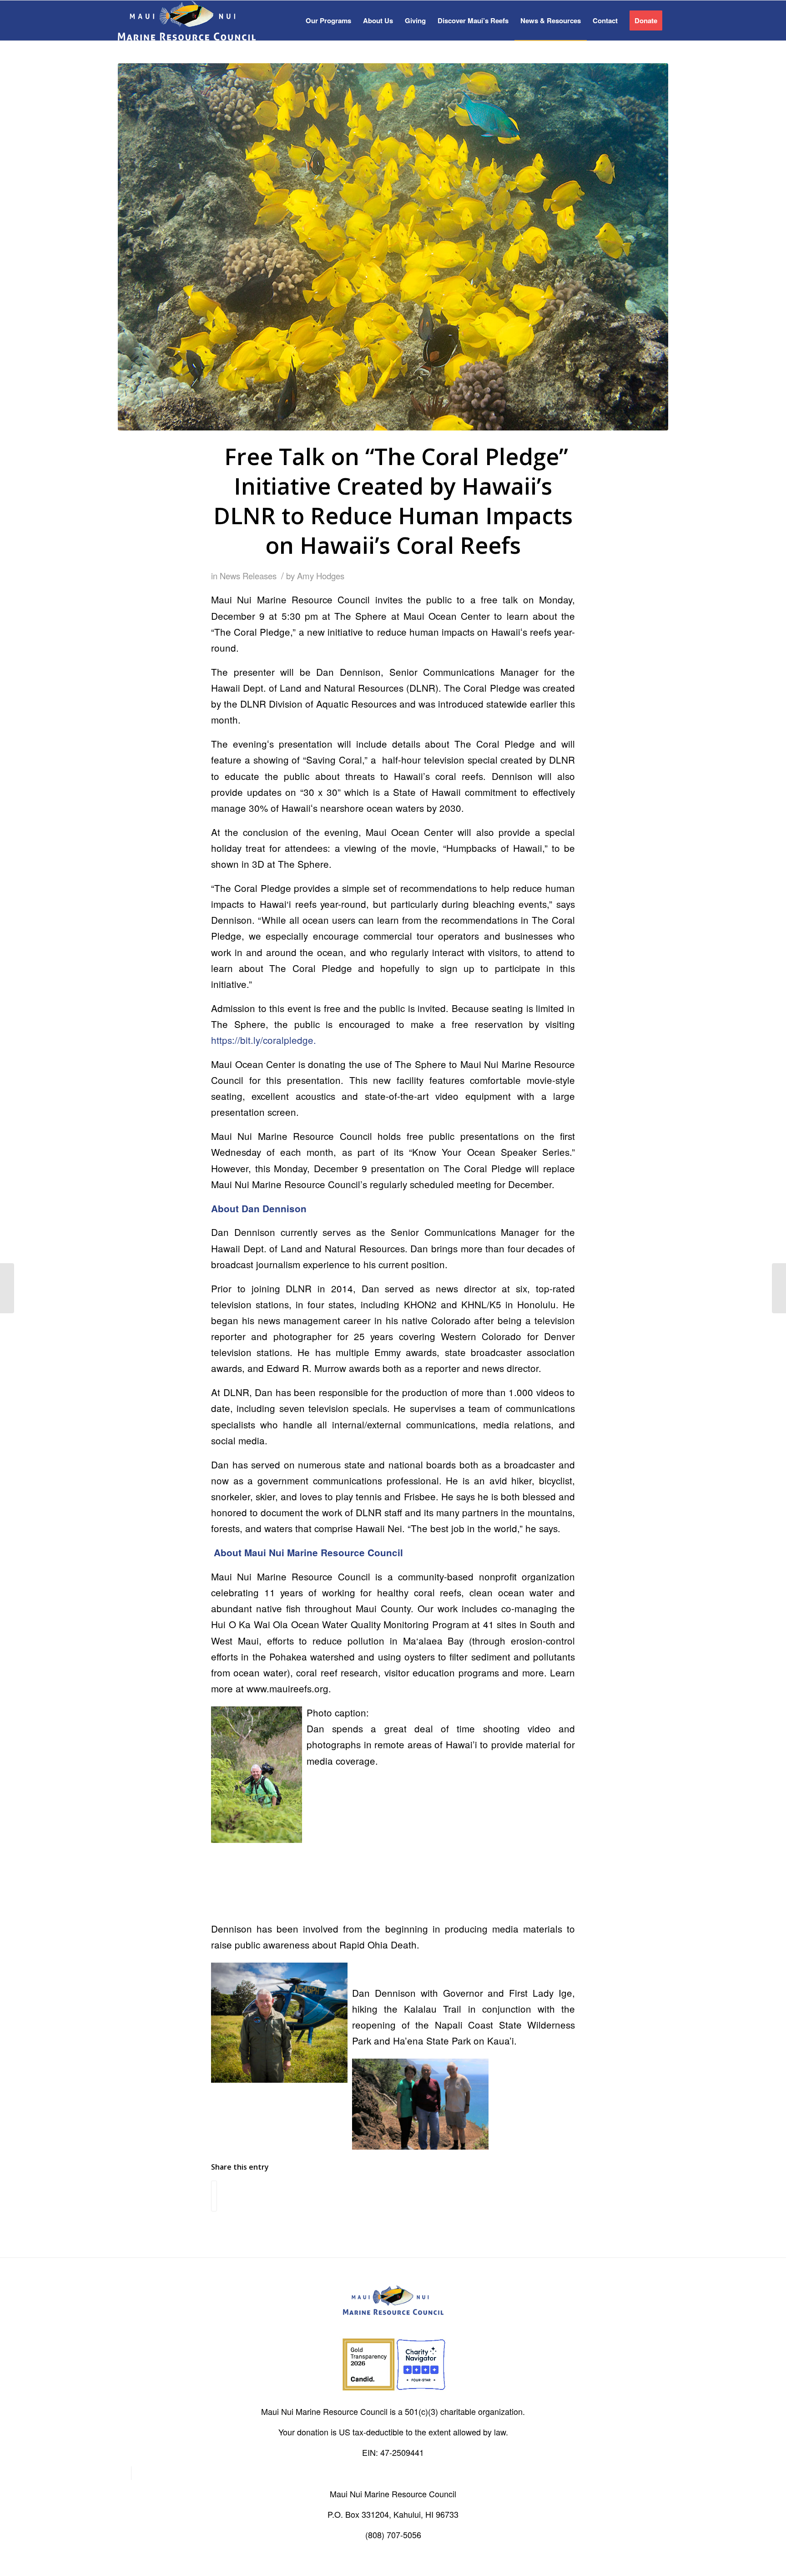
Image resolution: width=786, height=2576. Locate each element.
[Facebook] (124, 2473)
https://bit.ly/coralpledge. (265, 1040)
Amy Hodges (321, 576)
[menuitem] (328, 20)
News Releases (248, 576)
